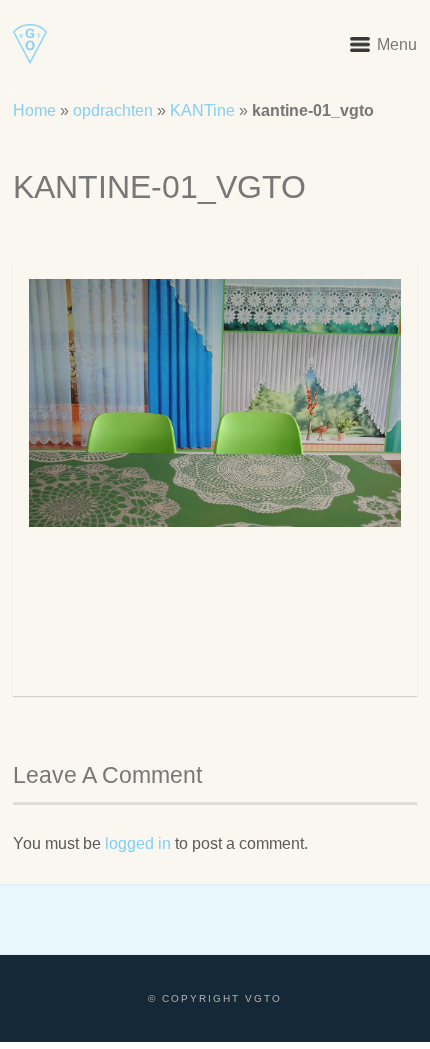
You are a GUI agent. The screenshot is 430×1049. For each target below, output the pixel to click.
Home (34, 110)
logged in (138, 843)
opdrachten (113, 110)
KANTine (202, 110)
